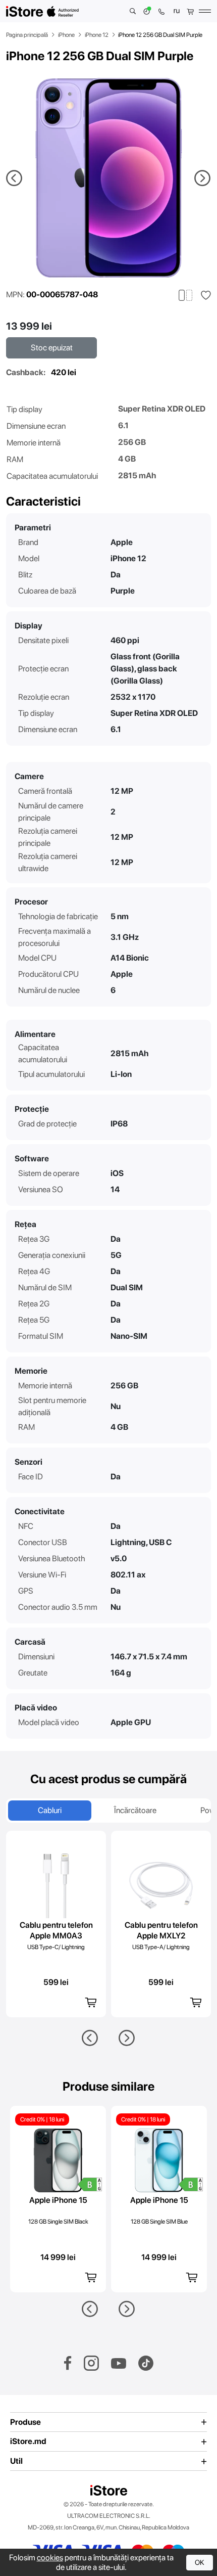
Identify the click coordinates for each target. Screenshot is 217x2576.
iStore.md (28, 2442)
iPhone (66, 35)
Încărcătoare (135, 1810)
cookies (50, 2558)
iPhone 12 (97, 35)
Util (16, 2461)
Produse (25, 2422)
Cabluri (50, 1810)
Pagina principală (27, 35)
